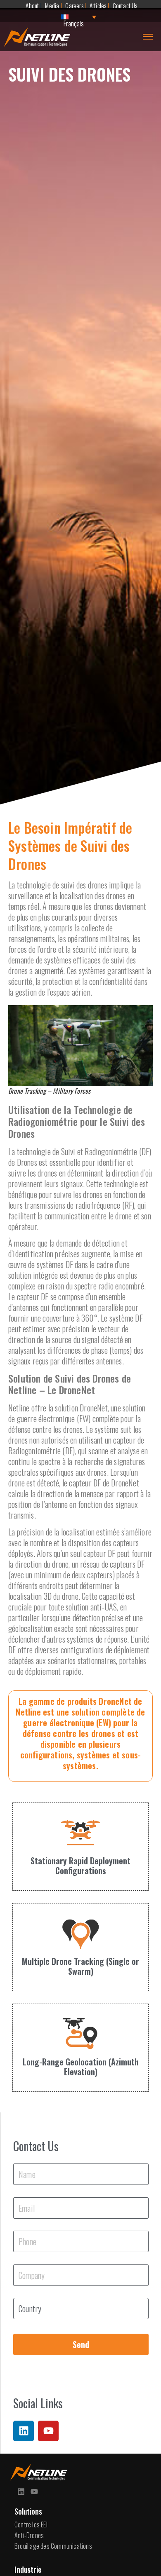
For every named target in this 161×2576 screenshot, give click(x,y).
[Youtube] (48, 2431)
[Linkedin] (24, 2431)
